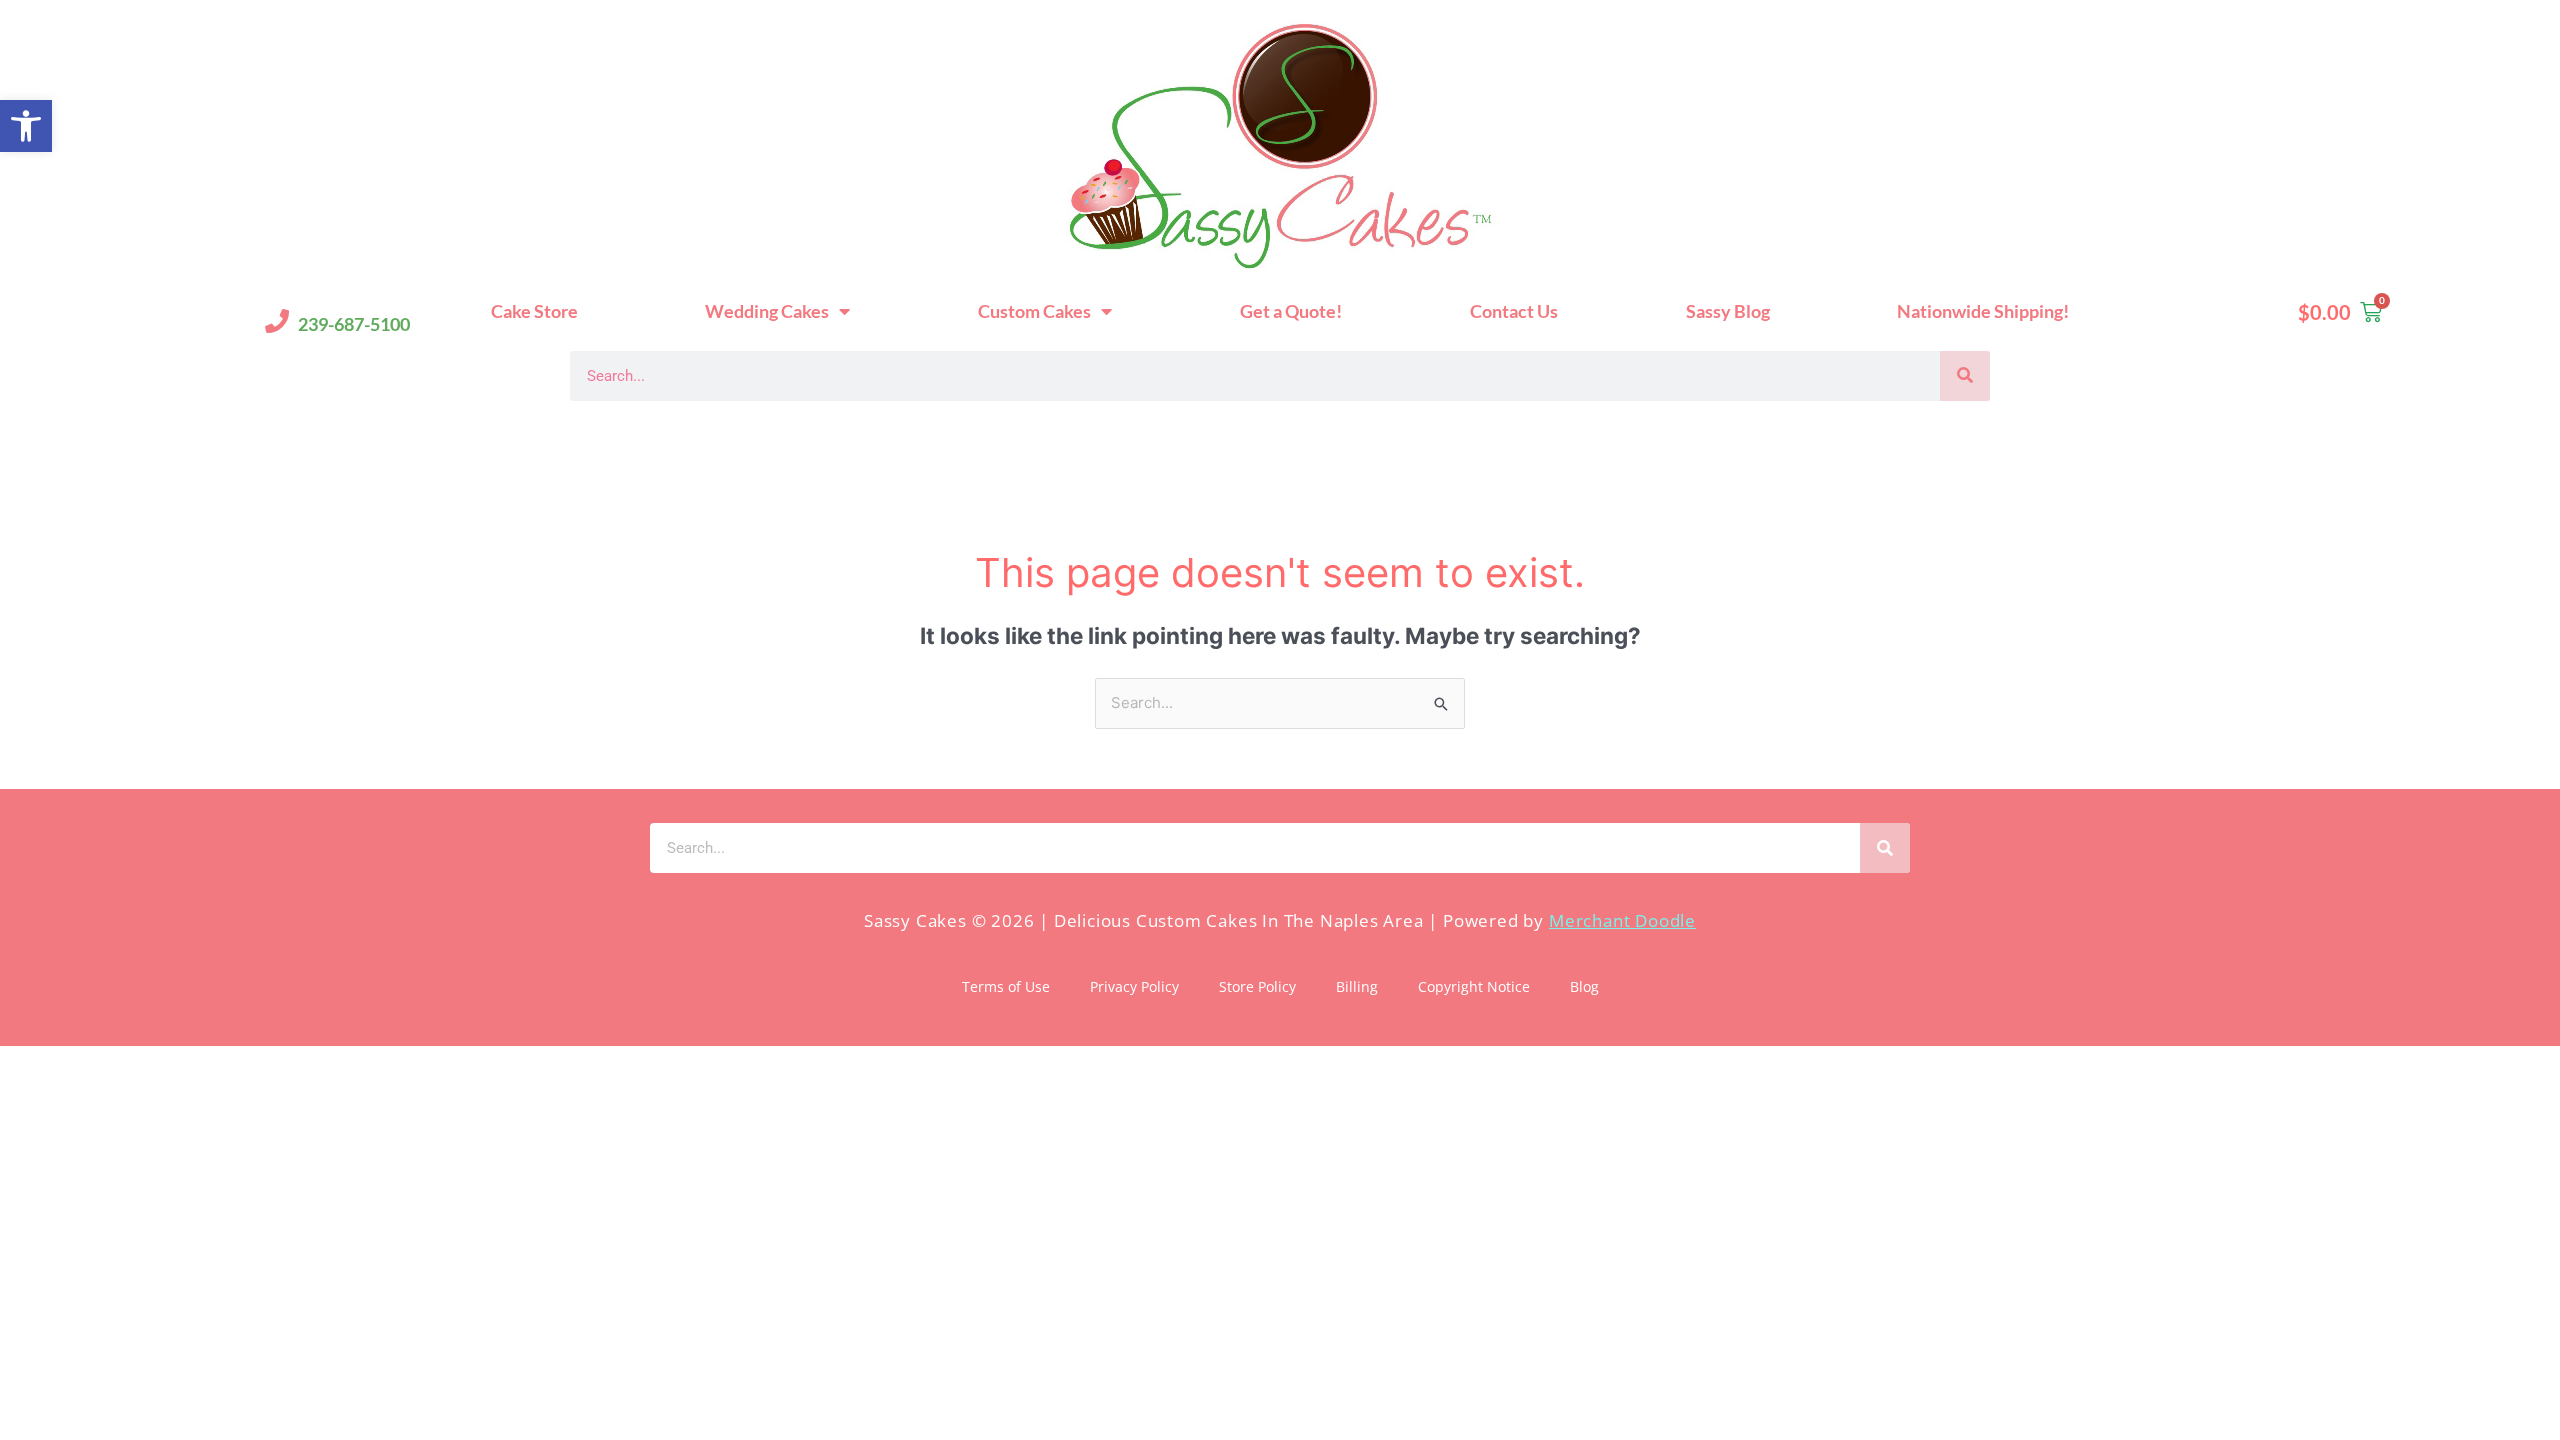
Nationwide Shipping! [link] (1983, 311)
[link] (26, 126)
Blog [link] (1584, 986)
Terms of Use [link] (1006, 986)
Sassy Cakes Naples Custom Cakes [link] (822, 437)
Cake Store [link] (534, 311)
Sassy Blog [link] (1728, 311)
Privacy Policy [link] (1134, 986)
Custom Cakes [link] (1034, 311)
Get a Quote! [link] (1291, 311)
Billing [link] (1357, 986)
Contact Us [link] (1514, 311)
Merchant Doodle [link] (1622, 920)
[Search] (1965, 376)
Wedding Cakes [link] (767, 311)
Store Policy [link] (1257, 986)
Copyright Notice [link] (1474, 986)
